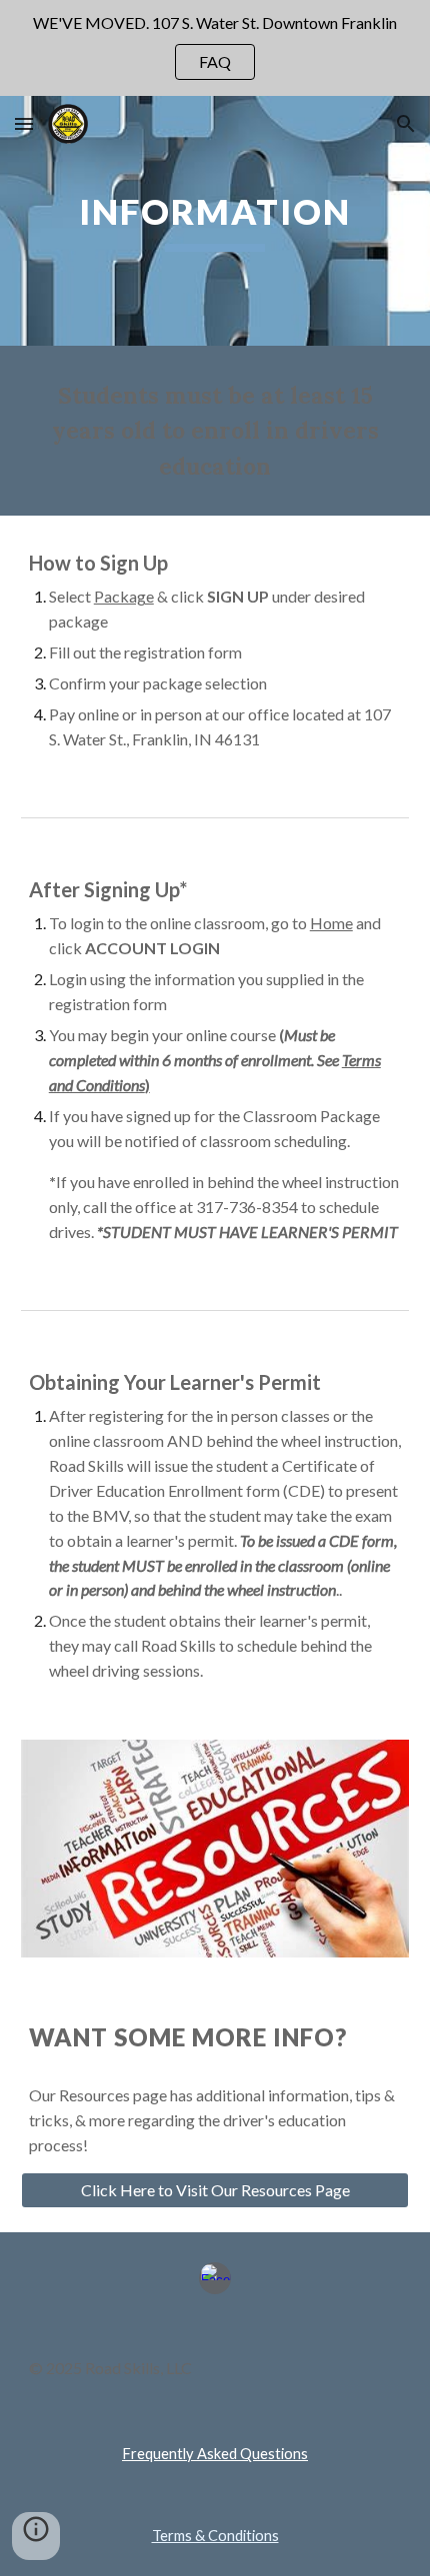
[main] (215, 221)
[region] (215, 48)
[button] (24, 123)
